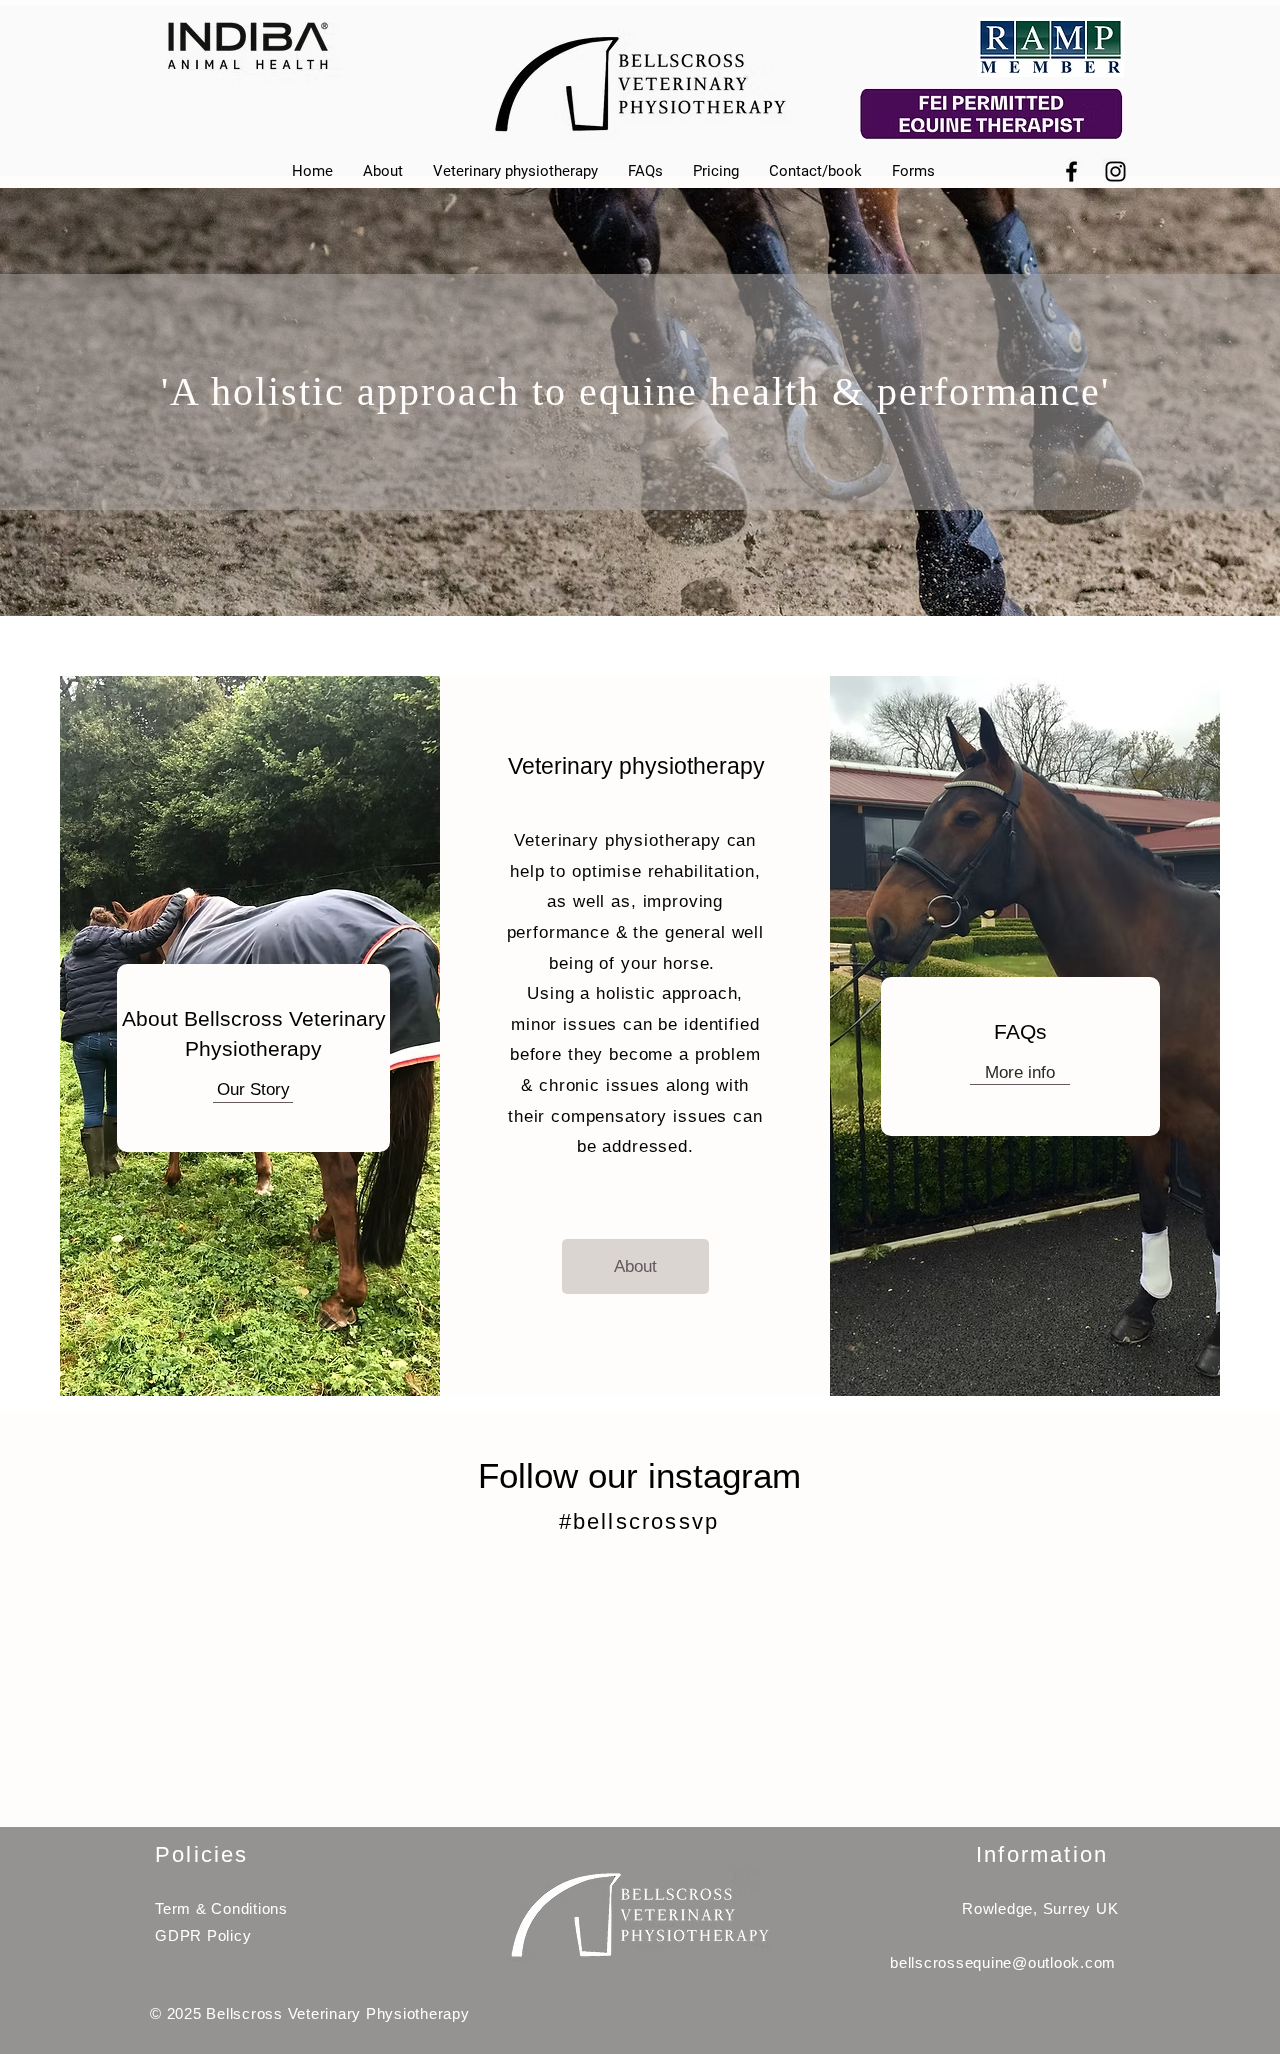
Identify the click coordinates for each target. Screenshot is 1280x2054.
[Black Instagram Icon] (1115, 171)
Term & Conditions (221, 1908)
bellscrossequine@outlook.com (1003, 1962)
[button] (913, 171)
